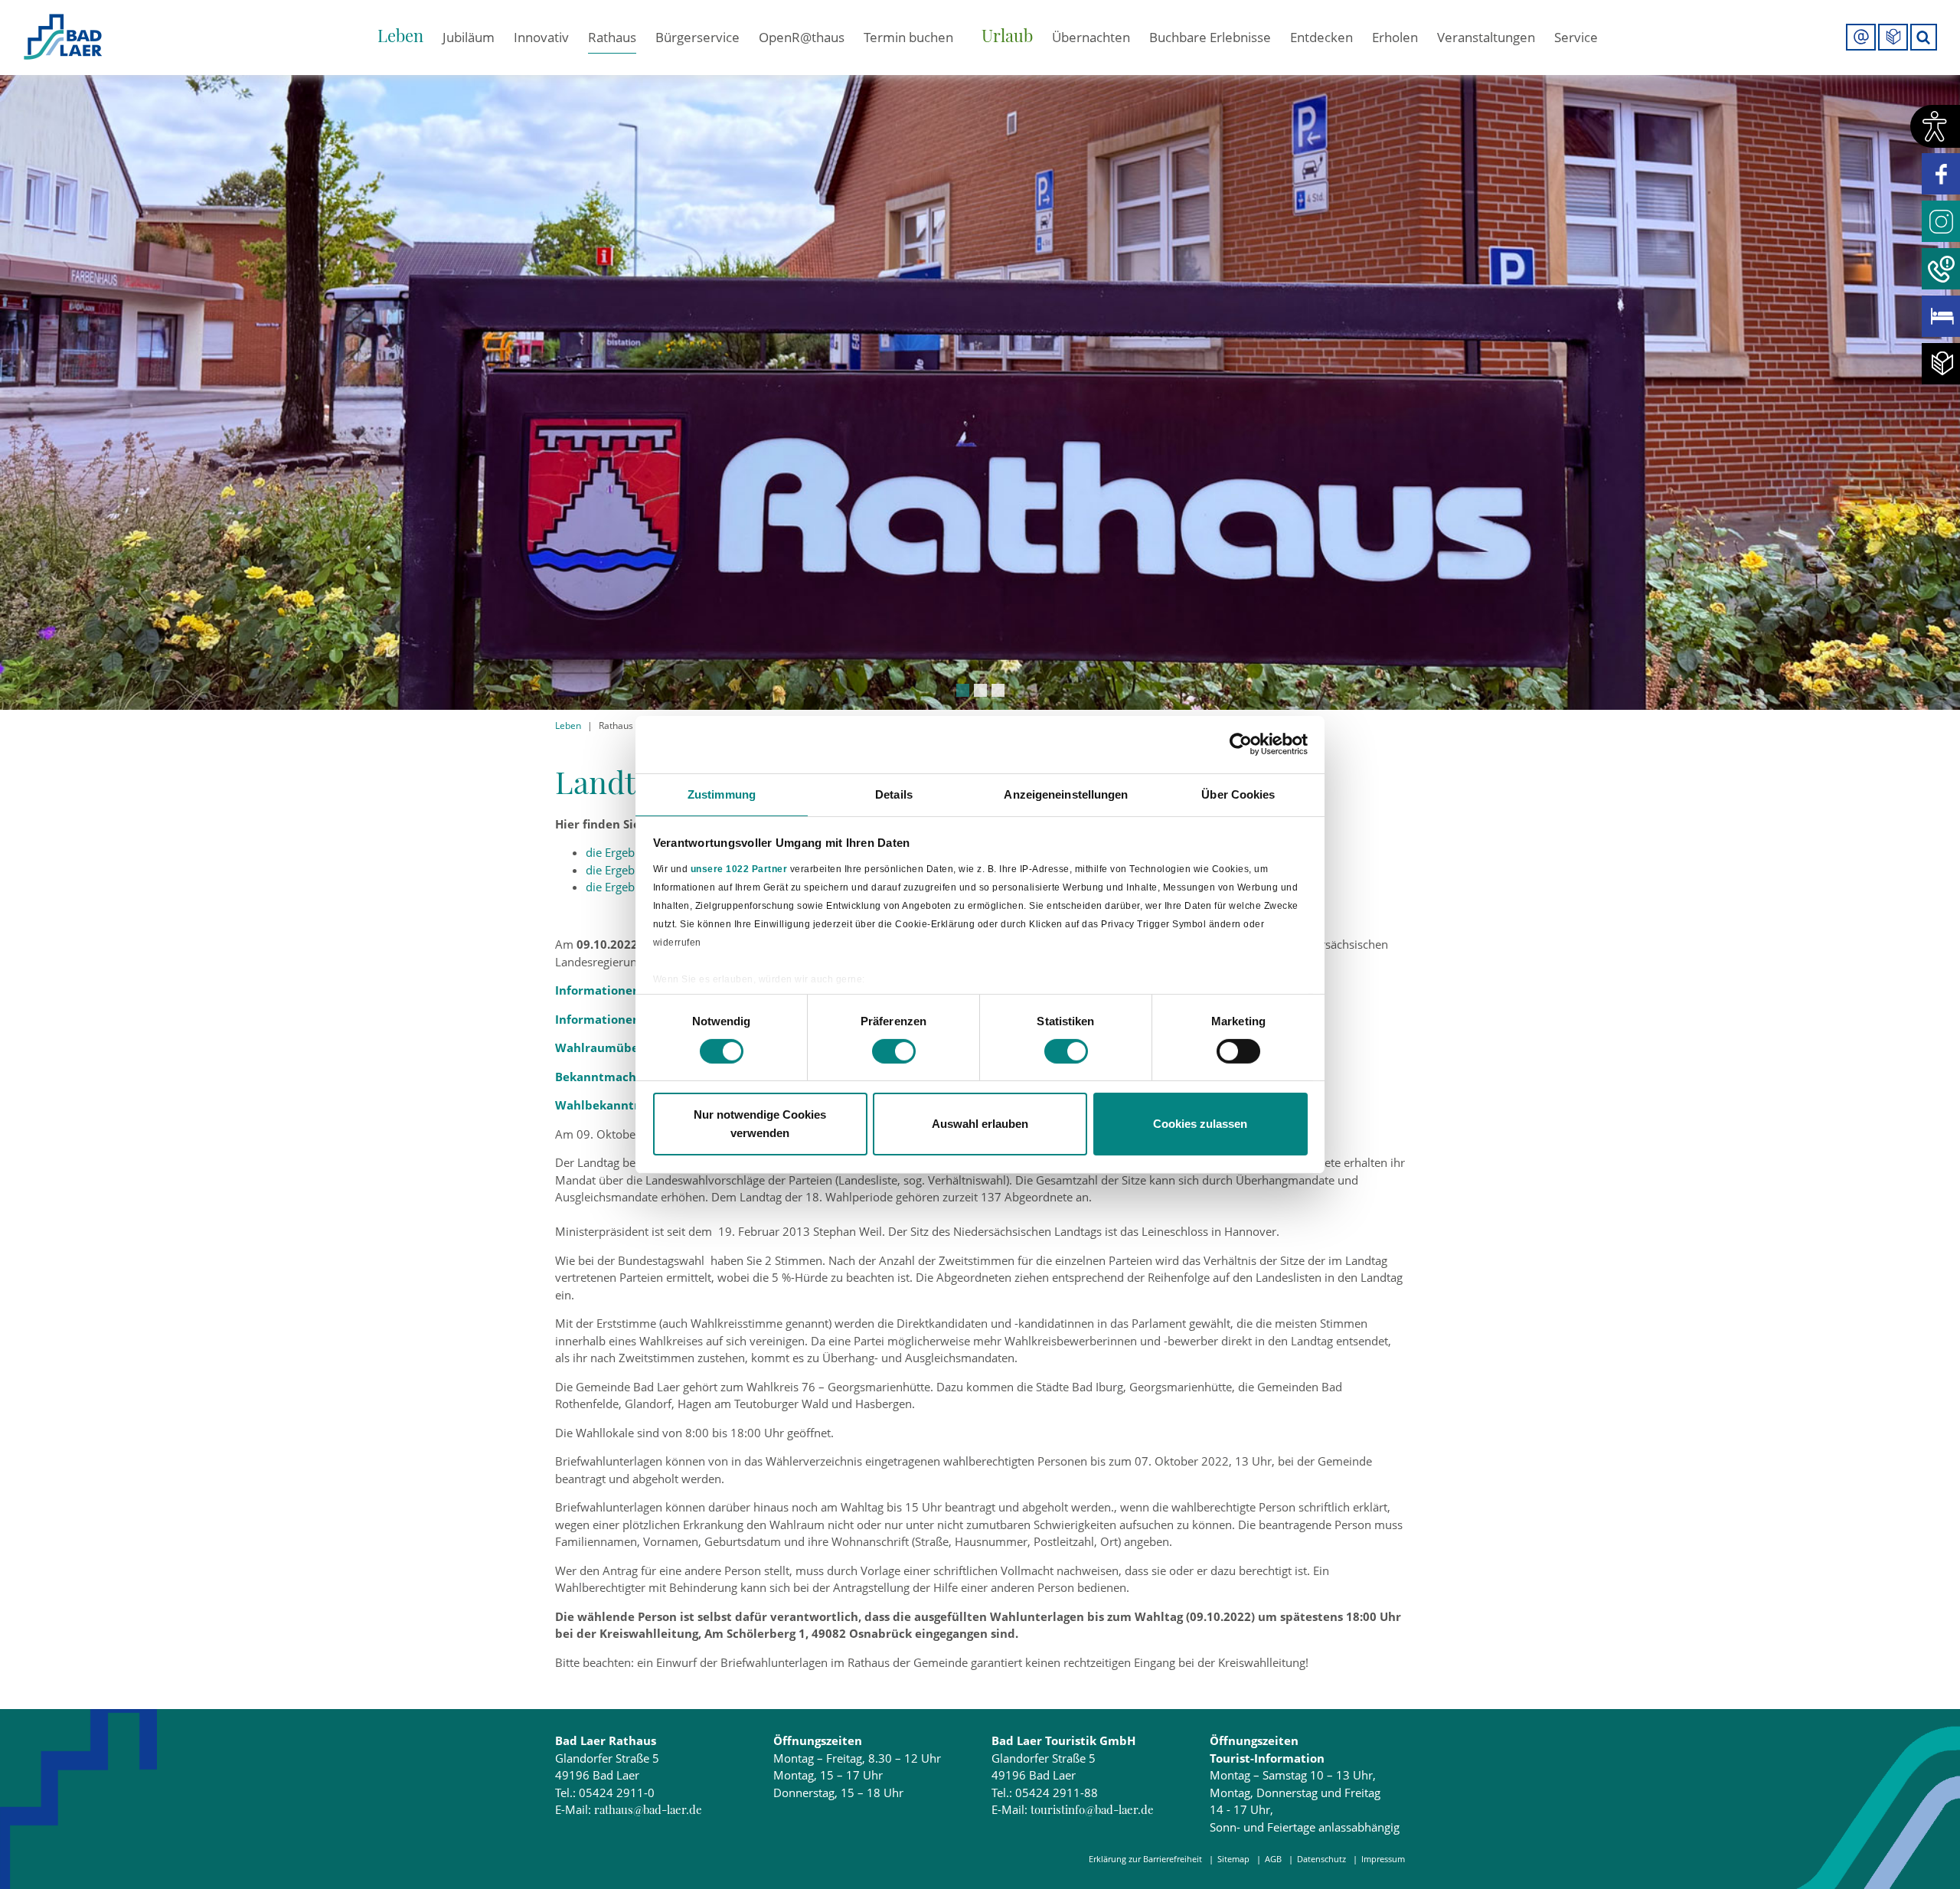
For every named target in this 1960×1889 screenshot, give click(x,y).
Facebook (1941, 174)
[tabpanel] (980, 355)
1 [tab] (963, 690)
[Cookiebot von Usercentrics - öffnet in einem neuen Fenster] (1241, 744)
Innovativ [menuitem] (541, 37)
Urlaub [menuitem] (1007, 35)
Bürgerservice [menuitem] (697, 37)
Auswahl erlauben (980, 1124)
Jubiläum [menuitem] (469, 37)
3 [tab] (998, 690)
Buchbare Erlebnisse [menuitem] (1210, 37)
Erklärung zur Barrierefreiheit (1145, 1859)
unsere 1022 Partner (739, 869)
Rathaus (616, 726)
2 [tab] (980, 690)
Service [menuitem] (1576, 37)
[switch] (894, 1051)
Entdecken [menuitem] (1321, 37)
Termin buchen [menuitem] (908, 37)
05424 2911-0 (617, 1793)
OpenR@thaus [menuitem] (802, 37)
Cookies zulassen (1200, 1124)
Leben (568, 726)
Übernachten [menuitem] (1091, 37)
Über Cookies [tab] (1238, 794)
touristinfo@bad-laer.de (1092, 1809)
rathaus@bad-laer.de (648, 1809)
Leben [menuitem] (400, 35)
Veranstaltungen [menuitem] (1486, 37)
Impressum (1383, 1859)
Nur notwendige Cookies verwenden (760, 1124)
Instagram (1941, 221)
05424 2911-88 (1057, 1793)
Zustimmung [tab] (722, 794)
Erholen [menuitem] (1395, 37)
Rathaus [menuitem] (612, 37)
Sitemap (1233, 1859)
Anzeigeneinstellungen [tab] (1066, 794)
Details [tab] (894, 794)
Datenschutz (1321, 1859)
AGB (1273, 1859)
